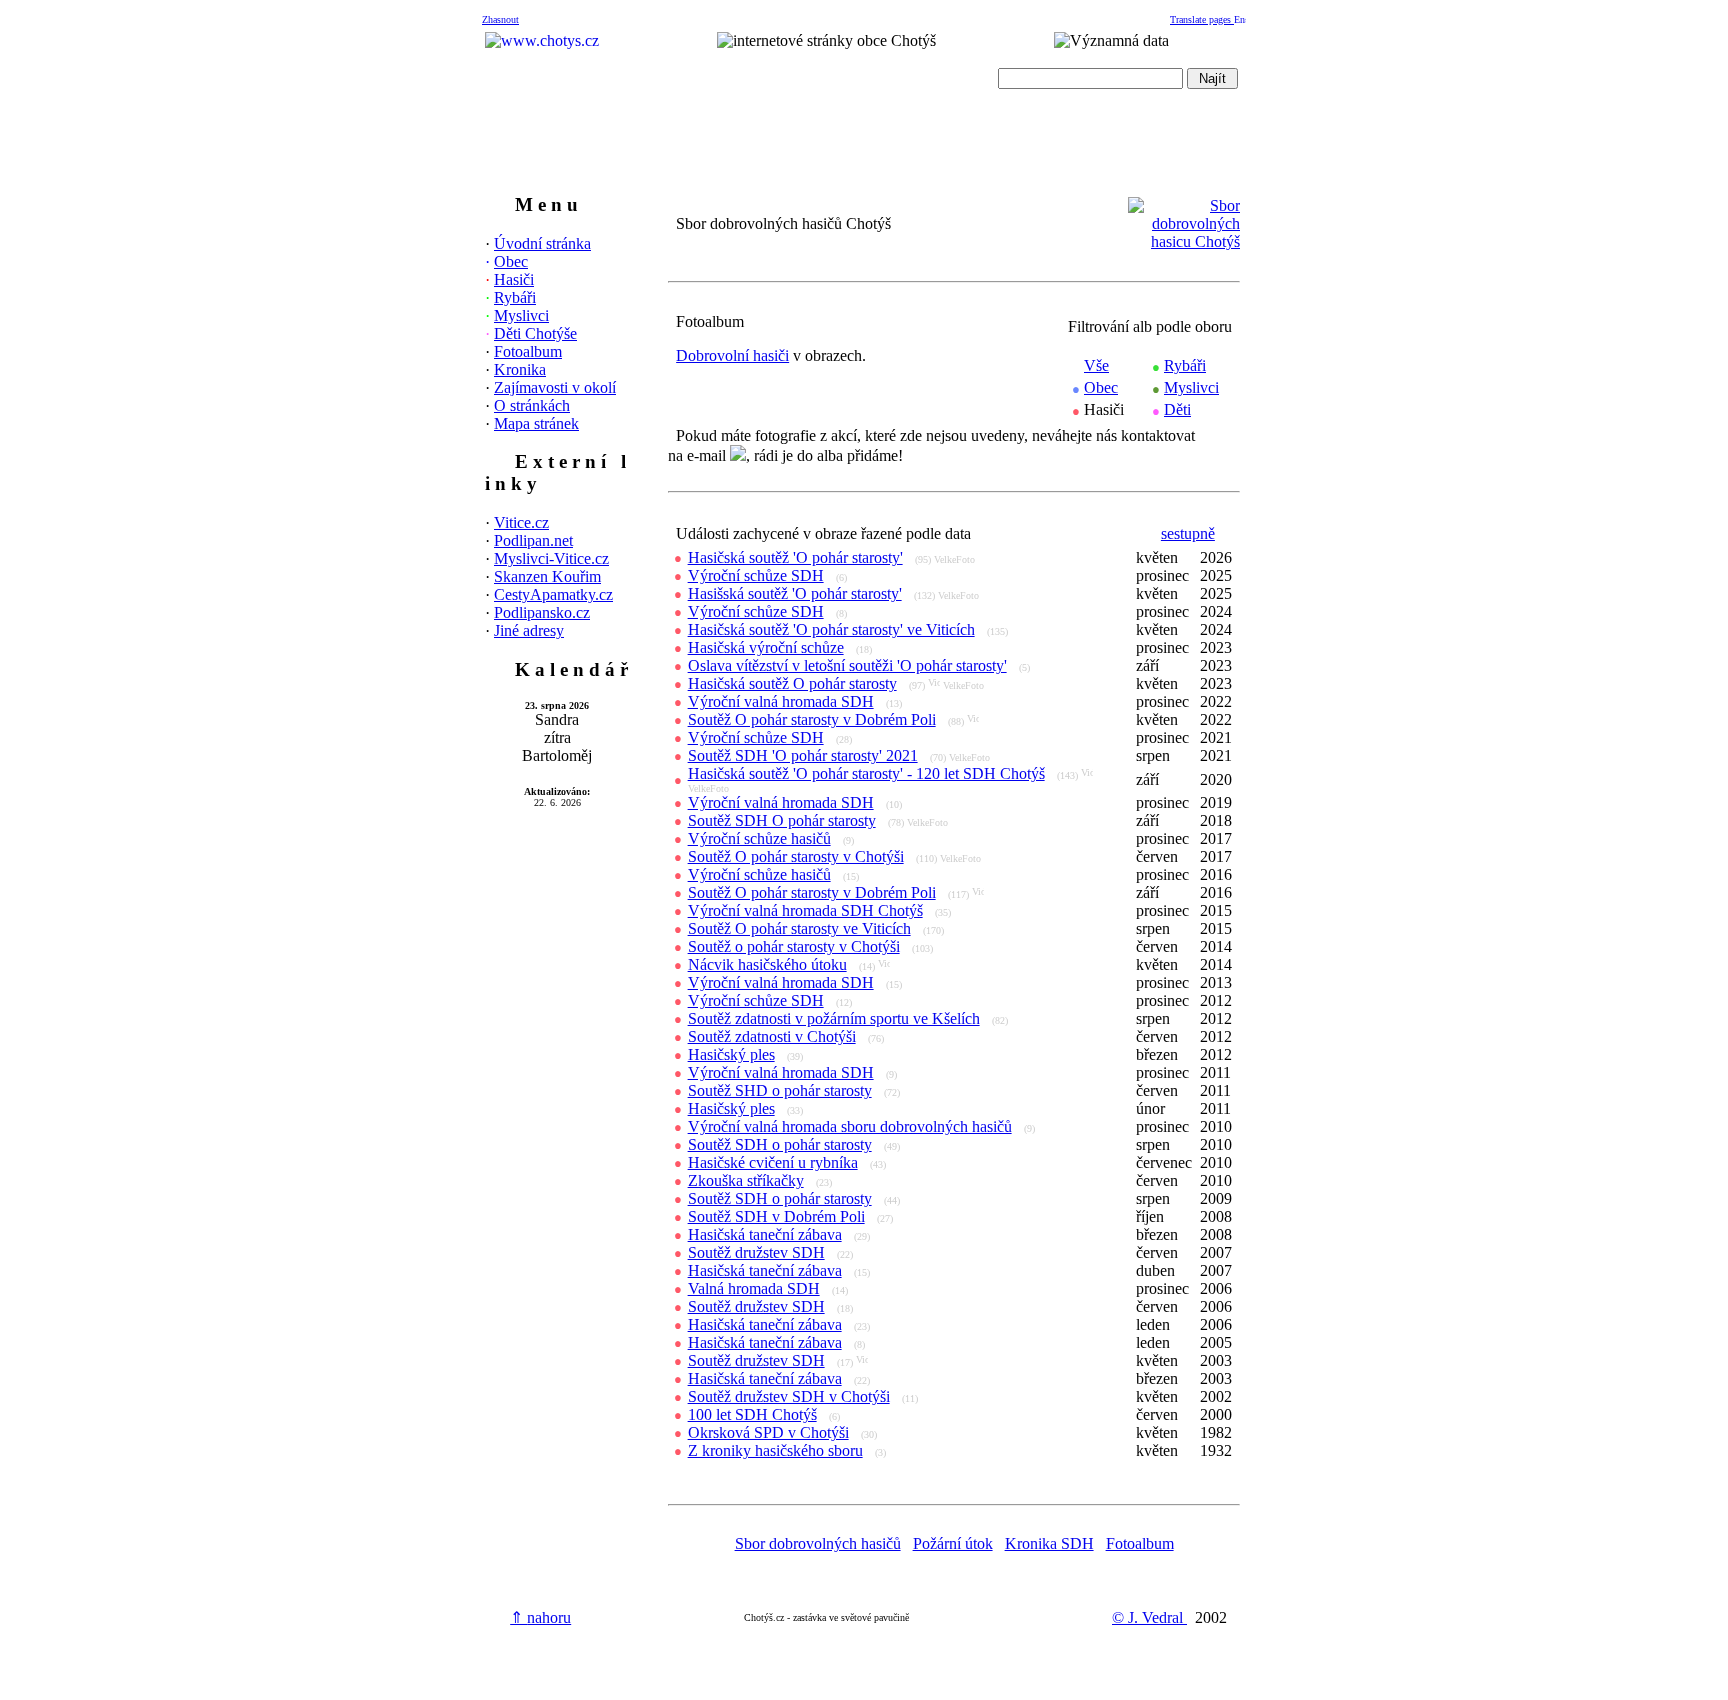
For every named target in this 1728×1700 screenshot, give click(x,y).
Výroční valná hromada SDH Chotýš (805, 910)
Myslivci (521, 315)
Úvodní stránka (542, 243)
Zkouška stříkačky (746, 1180)
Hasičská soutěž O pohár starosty (792, 683)
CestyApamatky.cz (553, 594)
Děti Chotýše (535, 333)
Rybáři (515, 297)
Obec (511, 261)
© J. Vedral (1149, 1617)
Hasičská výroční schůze (766, 647)
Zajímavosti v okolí (555, 387)
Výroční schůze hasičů (759, 838)
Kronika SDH (1049, 1543)
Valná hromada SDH (754, 1288)
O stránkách (532, 405)
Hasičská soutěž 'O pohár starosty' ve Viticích (831, 629)
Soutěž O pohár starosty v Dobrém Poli (812, 719)
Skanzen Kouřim (547, 576)
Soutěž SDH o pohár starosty (780, 1144)
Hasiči (514, 279)
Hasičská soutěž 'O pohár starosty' (795, 557)
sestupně (1188, 533)
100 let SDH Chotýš (752, 1414)
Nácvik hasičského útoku (767, 964)
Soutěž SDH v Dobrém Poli (776, 1216)
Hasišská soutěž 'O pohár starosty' (795, 593)
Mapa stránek (536, 423)
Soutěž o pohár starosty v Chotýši (794, 946)
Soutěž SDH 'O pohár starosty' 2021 (803, 755)
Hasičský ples (731, 1054)
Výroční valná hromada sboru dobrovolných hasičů (850, 1126)
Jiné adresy (529, 630)
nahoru (540, 1617)
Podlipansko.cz (542, 612)
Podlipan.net (533, 540)
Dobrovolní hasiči (732, 355)
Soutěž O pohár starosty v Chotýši (796, 856)
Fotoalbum (528, 351)
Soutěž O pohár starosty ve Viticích (799, 928)
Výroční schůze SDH (756, 575)
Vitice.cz (521, 522)
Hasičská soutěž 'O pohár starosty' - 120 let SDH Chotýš (866, 773)
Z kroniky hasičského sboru (775, 1450)
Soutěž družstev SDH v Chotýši (789, 1396)
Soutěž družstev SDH (756, 1252)
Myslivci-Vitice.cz (551, 558)
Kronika (520, 369)
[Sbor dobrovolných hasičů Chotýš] (1184, 241)
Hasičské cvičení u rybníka (773, 1162)
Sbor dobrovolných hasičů (818, 1543)
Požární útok (953, 1543)
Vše (1096, 365)
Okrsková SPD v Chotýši (768, 1432)
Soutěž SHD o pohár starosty (780, 1090)
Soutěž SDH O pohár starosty (782, 820)
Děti (1177, 409)
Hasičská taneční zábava (765, 1234)
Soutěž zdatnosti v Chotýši (772, 1036)
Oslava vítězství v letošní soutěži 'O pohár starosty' (847, 665)
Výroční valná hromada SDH (781, 701)
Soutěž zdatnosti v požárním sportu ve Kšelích (834, 1018)
